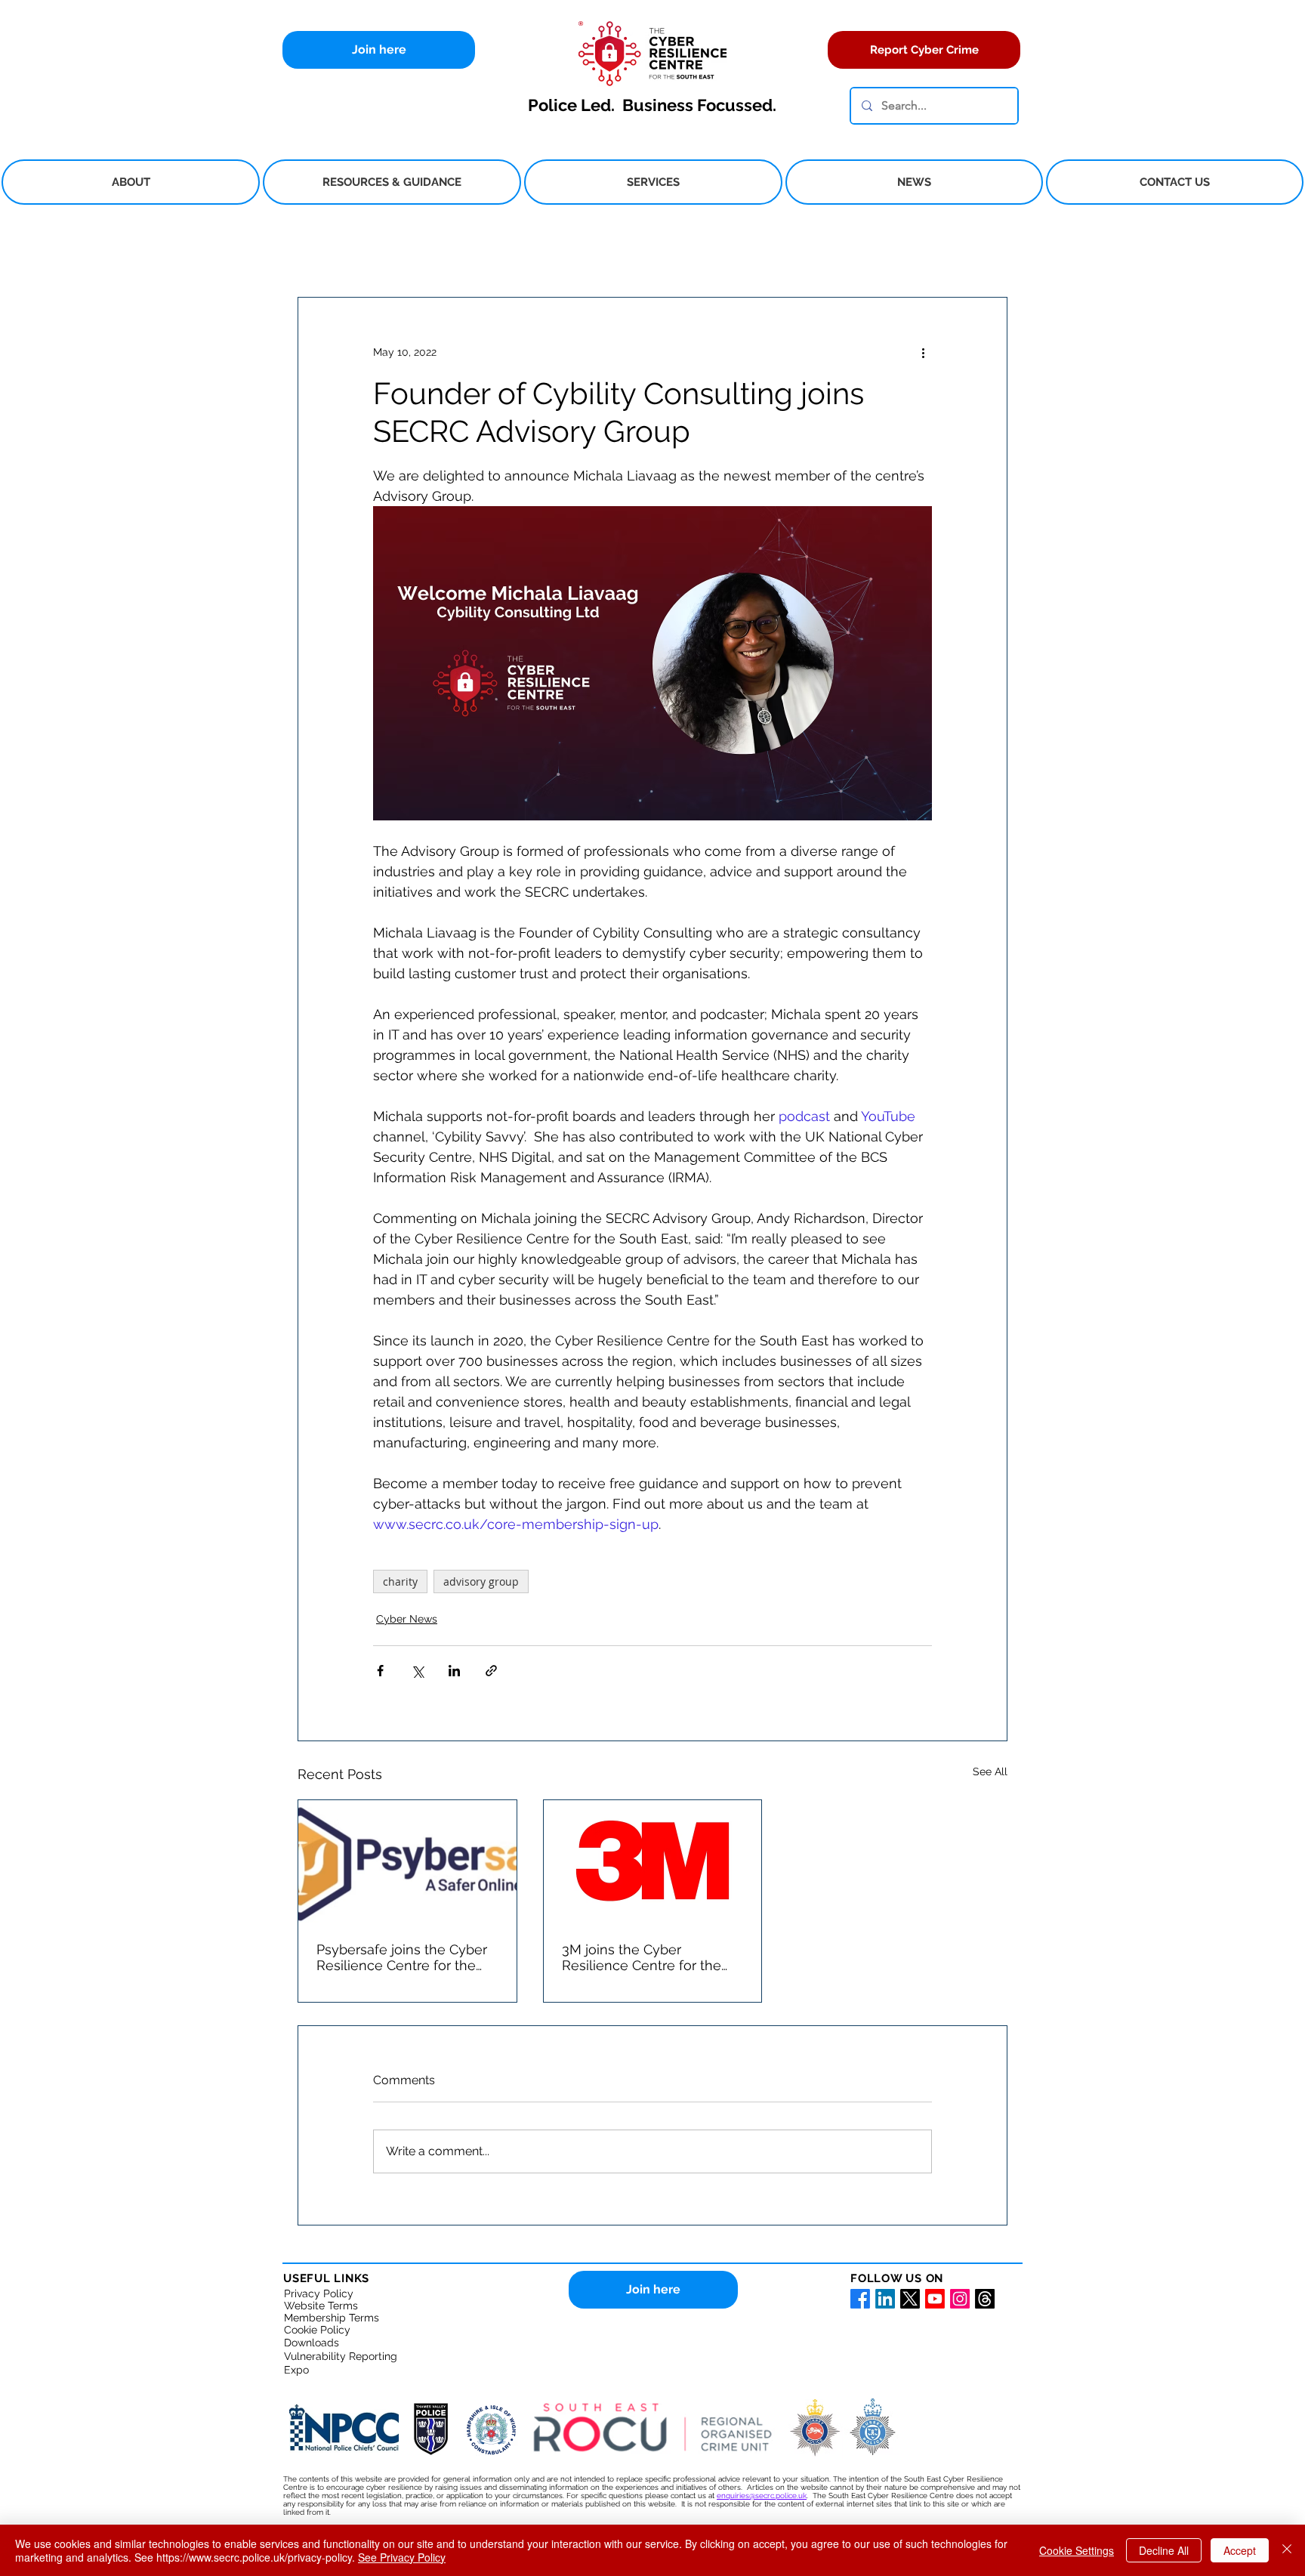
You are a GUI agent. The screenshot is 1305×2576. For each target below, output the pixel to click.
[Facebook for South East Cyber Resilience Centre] (860, 2299)
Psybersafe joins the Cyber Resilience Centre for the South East (402, 1957)
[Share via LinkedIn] (454, 1671)
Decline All (1164, 2550)
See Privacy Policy (402, 2557)
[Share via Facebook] (380, 1671)
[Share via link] (491, 1671)
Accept (1240, 2550)
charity (400, 1581)
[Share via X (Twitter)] (417, 1671)
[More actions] (923, 352)
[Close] (1287, 2550)
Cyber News (407, 1619)
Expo (296, 2370)
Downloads (312, 2343)
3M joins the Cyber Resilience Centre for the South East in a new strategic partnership (642, 1957)
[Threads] (985, 2299)
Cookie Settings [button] (1077, 2550)
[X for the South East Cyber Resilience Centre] (910, 2299)
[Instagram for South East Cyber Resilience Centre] (960, 2299)
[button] (131, 182)
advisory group (481, 1581)
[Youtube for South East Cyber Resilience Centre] (935, 2299)
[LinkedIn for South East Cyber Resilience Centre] (885, 2299)
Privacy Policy (319, 2293)
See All (990, 1771)
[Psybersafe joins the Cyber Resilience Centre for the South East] (407, 1861)
